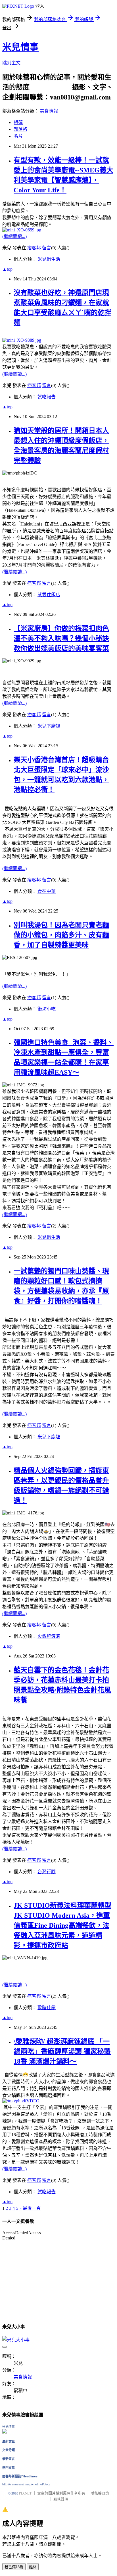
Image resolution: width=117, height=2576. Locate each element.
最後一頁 (32, 2208)
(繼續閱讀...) (14, 236)
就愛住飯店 (49, 595)
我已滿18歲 (14, 2567)
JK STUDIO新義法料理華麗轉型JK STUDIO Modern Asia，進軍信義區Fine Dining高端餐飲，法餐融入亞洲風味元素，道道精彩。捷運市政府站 (62, 1925)
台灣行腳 (47, 1872)
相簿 (18, 122)
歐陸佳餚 (47, 2008)
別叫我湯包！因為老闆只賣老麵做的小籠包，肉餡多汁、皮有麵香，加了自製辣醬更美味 (61, 935)
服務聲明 (61, 2499)
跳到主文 (11, 63)
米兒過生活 (49, 259)
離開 (33, 2567)
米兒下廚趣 (49, 726)
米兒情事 (20, 47)
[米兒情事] (5, 2432)
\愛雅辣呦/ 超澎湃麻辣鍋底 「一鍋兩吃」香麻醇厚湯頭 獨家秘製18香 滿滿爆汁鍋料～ (62, 2051)
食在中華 (47, 891)
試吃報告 (47, 397)
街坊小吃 (47, 1009)
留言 (47, 248)
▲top (7, 269)
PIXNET (25, 2493)
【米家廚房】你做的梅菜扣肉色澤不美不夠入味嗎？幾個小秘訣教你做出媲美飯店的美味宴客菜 (61, 638)
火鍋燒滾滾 (49, 1636)
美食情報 (49, 111)
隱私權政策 (100, 2493)
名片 (18, 136)
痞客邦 (34, 248)
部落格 (20, 129)
